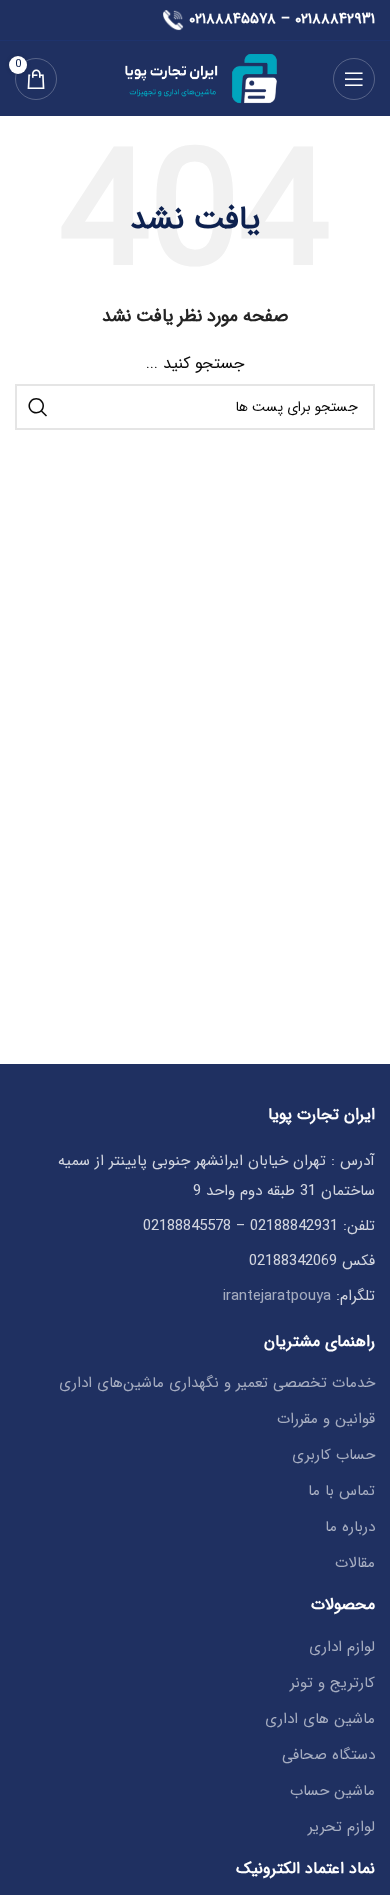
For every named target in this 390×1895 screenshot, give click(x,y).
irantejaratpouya (277, 1296)
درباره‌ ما (350, 1527)
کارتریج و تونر (332, 1683)
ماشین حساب (332, 1791)
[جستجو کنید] (38, 407)
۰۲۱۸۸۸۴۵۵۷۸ (232, 19)
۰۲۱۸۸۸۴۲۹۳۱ (335, 19)
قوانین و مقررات (326, 1419)
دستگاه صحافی (328, 1755)
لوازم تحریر (341, 1827)
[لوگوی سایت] (195, 78)
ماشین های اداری (320, 1719)
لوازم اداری (342, 1647)
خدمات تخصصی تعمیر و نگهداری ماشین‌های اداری (217, 1383)
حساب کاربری (333, 1455)
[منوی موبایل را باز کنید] (354, 79)
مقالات (355, 1563)
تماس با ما (341, 1491)
